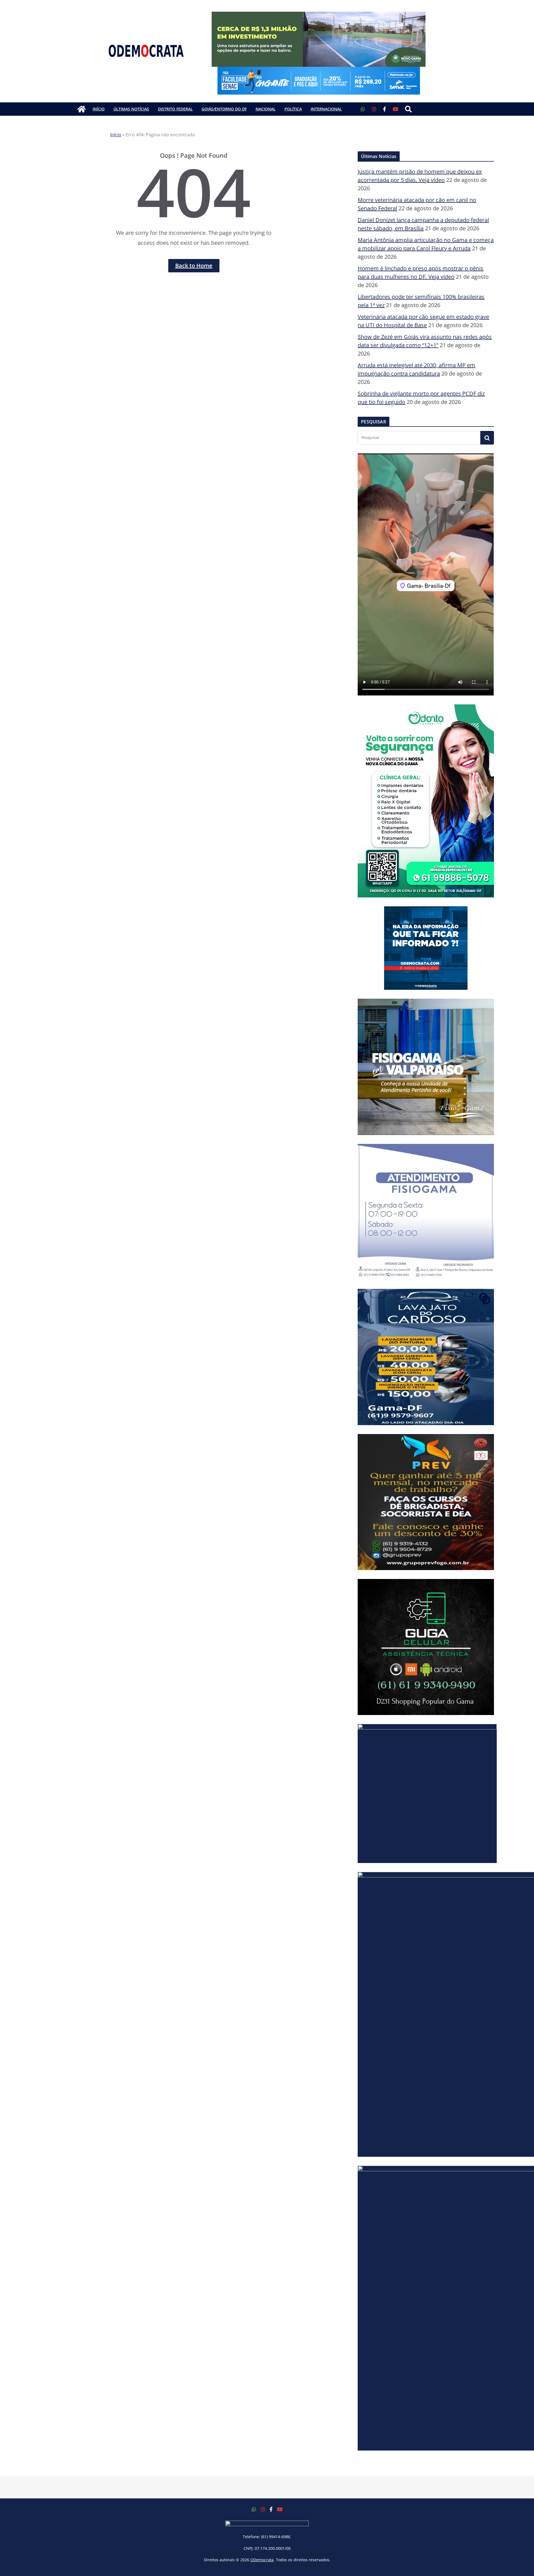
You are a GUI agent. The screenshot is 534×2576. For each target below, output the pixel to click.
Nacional (266, 109)
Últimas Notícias (131, 109)
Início (99, 109)
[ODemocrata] (81, 109)
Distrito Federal (175, 109)
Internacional (326, 109)
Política (293, 109)
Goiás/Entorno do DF (224, 109)
